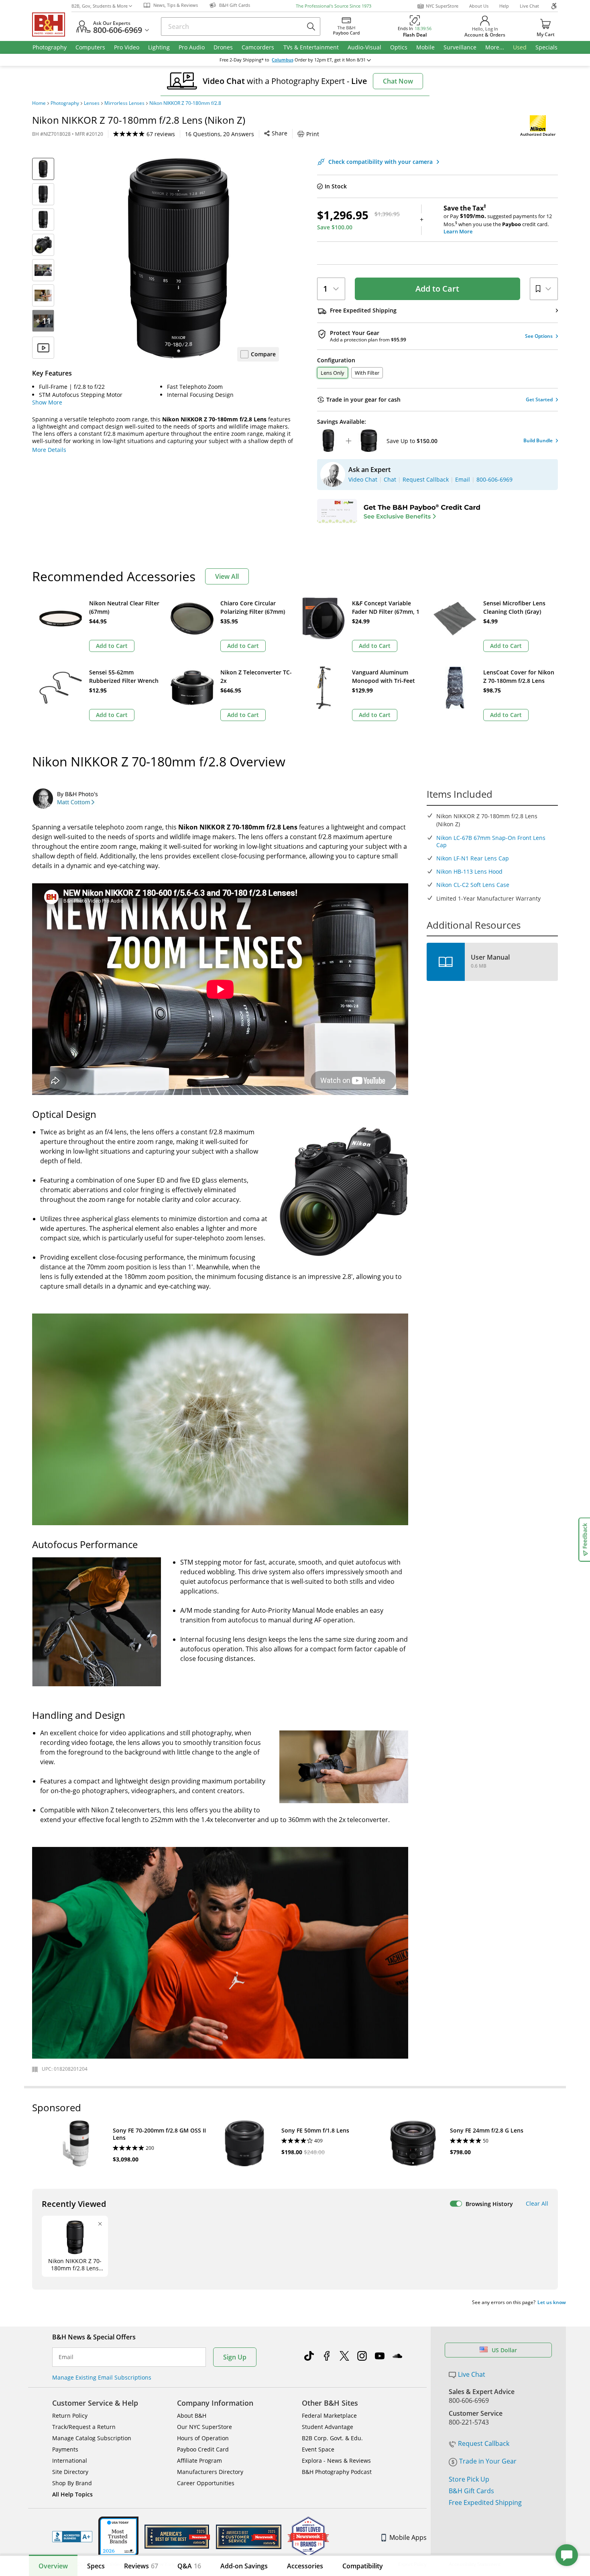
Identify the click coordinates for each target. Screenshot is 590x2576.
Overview (53, 2566)
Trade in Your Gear (488, 2461)
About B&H (192, 2416)
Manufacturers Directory (210, 2472)
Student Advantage (328, 2427)
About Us (479, 6)
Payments (65, 2449)
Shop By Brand (72, 2483)
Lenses (92, 103)
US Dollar (504, 2350)
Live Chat (529, 6)
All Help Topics (72, 2494)
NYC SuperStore (442, 6)
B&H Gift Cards (471, 2491)
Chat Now (398, 81)
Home (39, 103)
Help (504, 6)
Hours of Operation (203, 2438)
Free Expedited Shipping (485, 2502)
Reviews (141, 2566)
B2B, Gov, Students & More (100, 6)
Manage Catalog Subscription (92, 2438)
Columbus (283, 60)
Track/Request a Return (84, 2427)
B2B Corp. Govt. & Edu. (332, 2438)
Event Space (318, 2449)
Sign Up (235, 2357)
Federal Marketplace (329, 2416)
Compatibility (363, 2566)
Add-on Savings (244, 2566)
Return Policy (70, 2416)
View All (227, 576)
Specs (96, 2566)
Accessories (305, 2566)
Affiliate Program (199, 2461)
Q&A (189, 2566)
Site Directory (70, 2472)
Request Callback (484, 2443)
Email (66, 2357)
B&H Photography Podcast (337, 2472)
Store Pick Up (469, 2479)
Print (313, 134)
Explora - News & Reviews (336, 2461)
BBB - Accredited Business (72, 2537)
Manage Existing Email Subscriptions (102, 2377)
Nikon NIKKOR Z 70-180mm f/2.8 (185, 103)
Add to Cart (437, 289)
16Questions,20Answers (220, 134)
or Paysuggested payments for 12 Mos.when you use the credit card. (498, 220)
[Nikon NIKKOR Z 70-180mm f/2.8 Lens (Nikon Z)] (179, 258)
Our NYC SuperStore (204, 2427)
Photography (65, 103)
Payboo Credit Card (203, 2449)
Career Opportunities (206, 2483)
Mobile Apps (408, 2537)
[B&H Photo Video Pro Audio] (52, 25)
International (70, 2461)
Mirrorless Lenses (124, 103)
